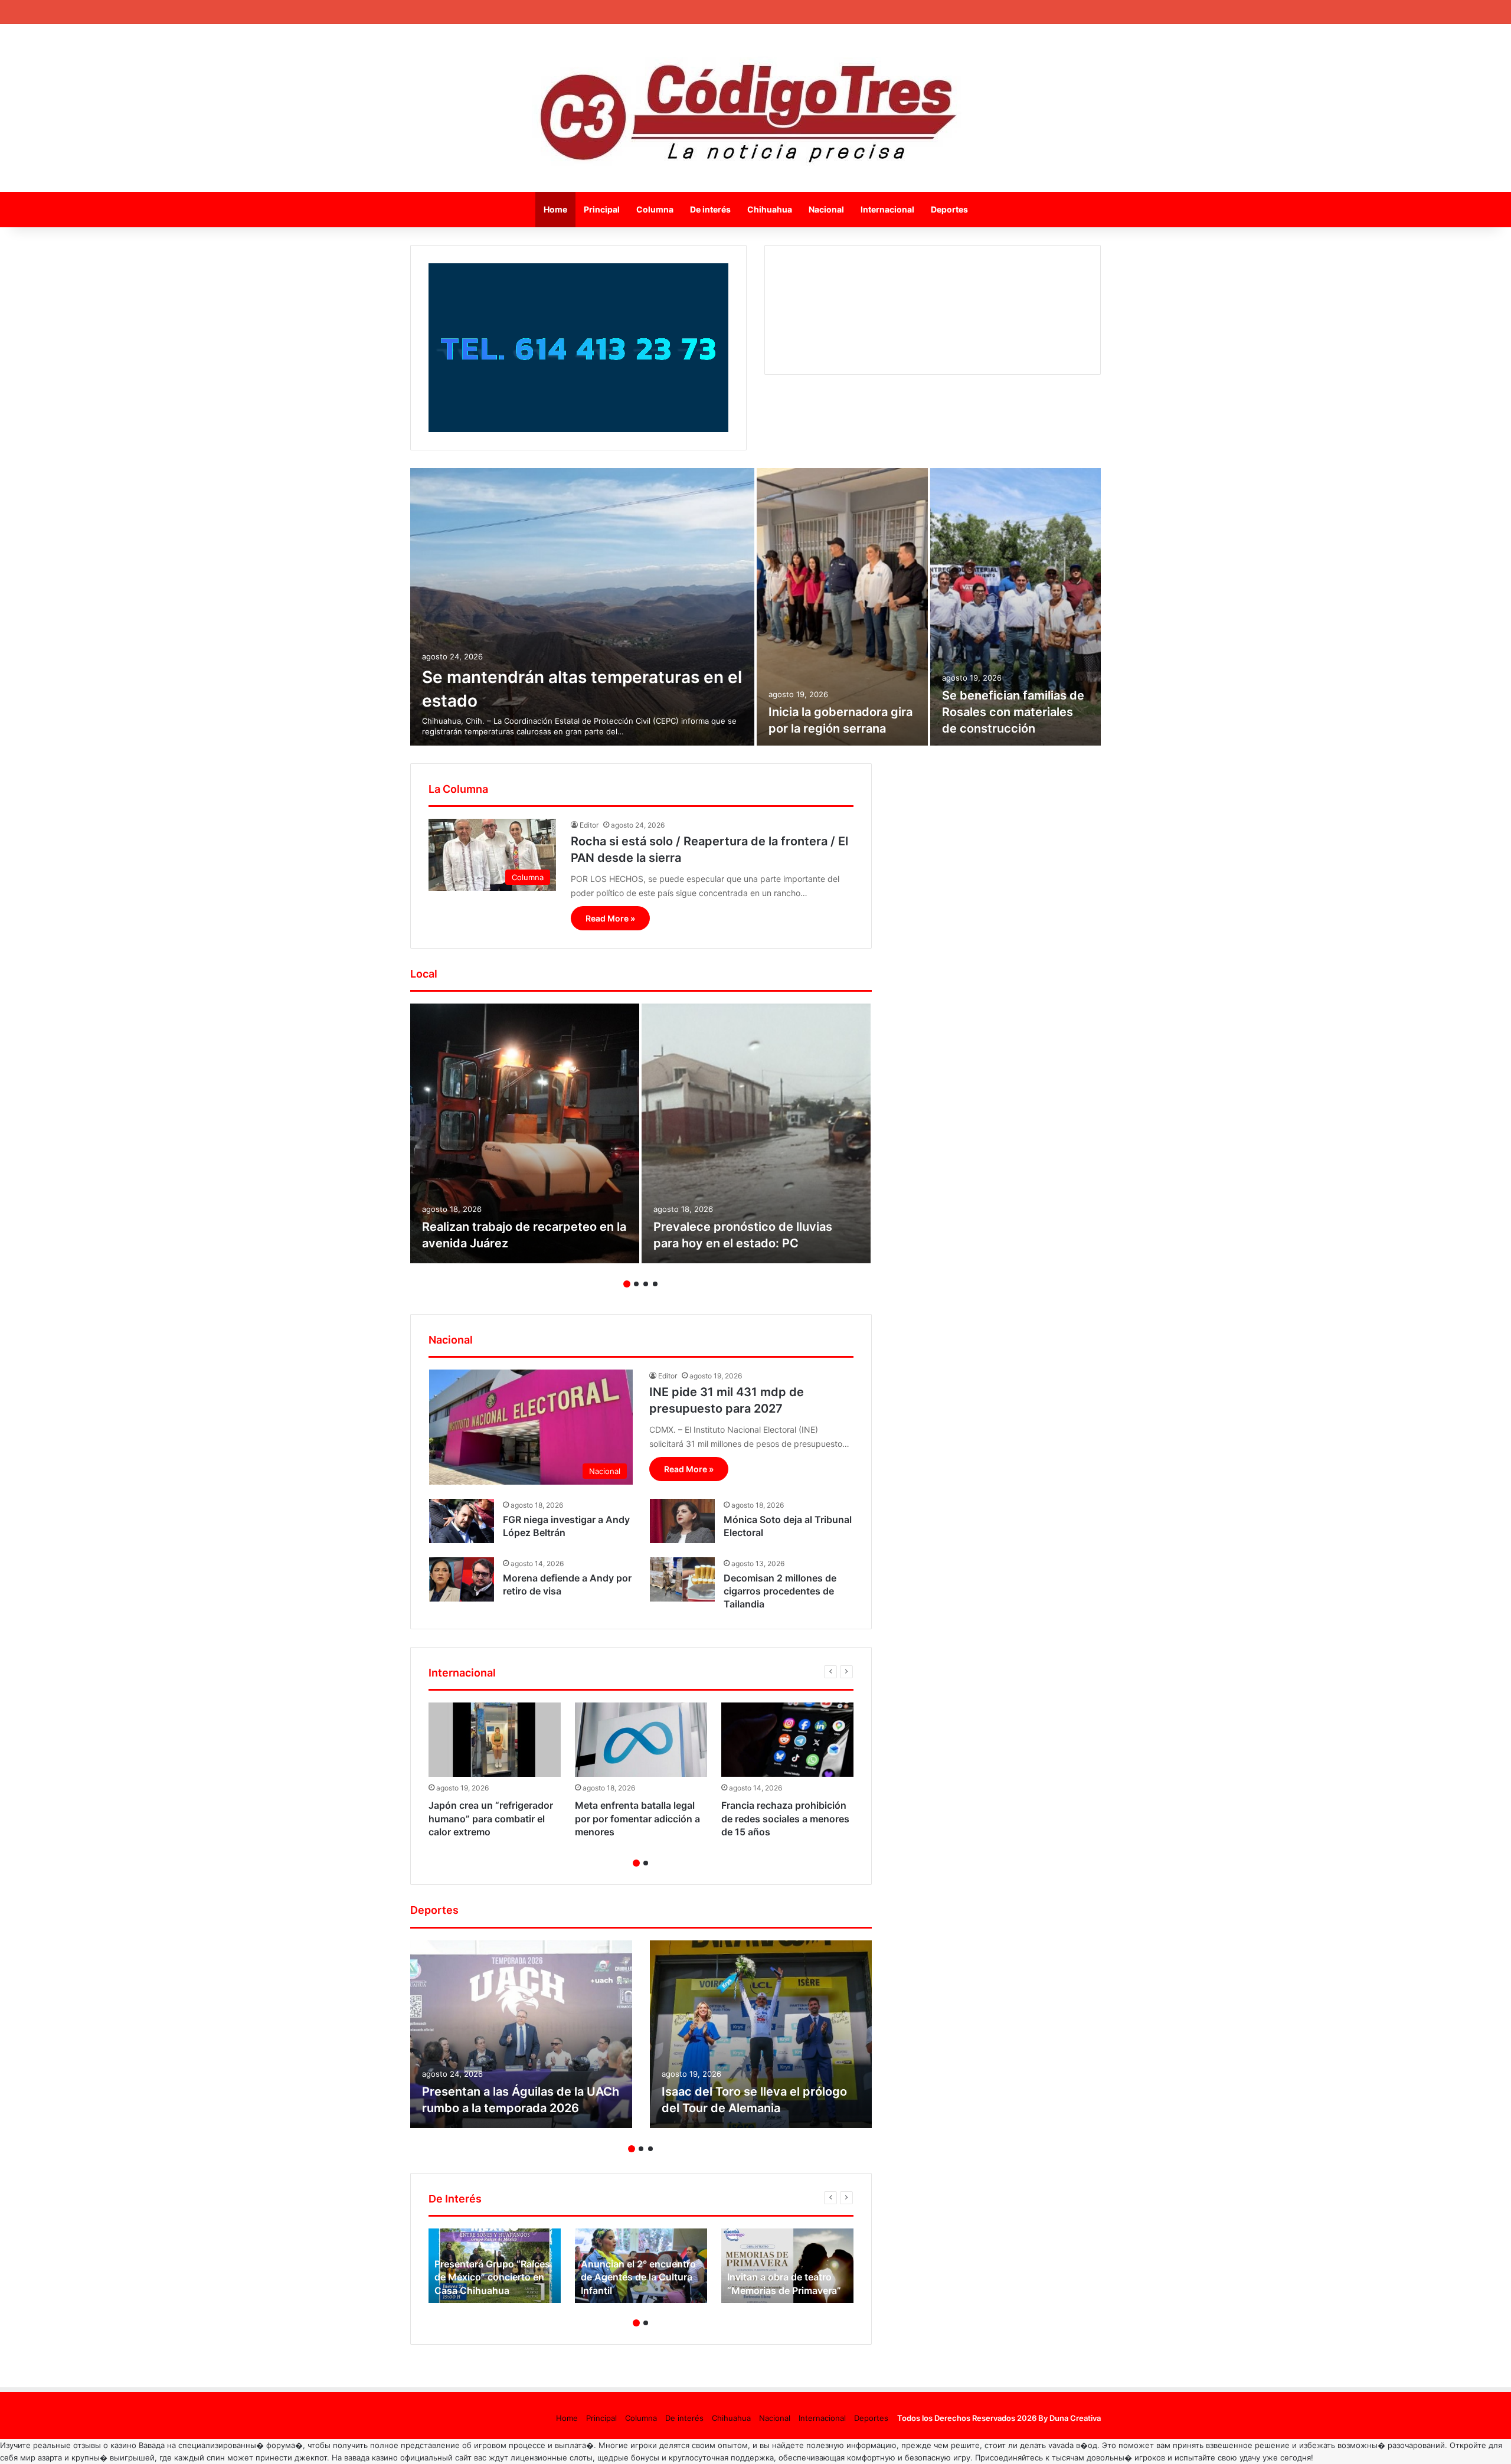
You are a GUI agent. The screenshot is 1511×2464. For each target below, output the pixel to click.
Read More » (610, 918)
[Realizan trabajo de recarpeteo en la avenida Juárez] (525, 1133)
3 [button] (646, 1284)
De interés (710, 209)
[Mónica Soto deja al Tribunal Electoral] (682, 1521)
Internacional (887, 209)
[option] (755, 607)
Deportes (949, 209)
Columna (655, 209)
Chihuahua (770, 209)
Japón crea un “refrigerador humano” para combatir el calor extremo (491, 1818)
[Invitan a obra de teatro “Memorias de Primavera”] (787, 2266)
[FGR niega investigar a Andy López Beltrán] (462, 1521)
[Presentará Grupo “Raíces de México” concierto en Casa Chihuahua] (495, 2266)
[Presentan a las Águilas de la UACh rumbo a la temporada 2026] (521, 2034)
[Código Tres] (756, 108)
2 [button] (636, 1284)
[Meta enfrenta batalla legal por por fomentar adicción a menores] (641, 1740)
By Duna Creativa (1070, 2418)
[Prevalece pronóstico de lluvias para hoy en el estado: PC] (756, 1133)
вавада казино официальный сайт (408, 2458)
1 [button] (627, 1284)
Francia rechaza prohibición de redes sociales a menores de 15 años (785, 1818)
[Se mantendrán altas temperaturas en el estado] (582, 607)
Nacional (826, 209)
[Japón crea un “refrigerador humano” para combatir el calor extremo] (495, 1740)
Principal (602, 209)
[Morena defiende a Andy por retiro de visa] (462, 1579)
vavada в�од (1073, 2445)
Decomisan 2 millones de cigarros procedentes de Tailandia (780, 1591)
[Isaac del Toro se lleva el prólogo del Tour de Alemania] (761, 2034)
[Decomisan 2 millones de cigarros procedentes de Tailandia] (682, 1579)
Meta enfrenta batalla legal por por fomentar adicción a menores (637, 1818)
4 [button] (655, 1284)
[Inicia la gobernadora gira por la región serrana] (842, 607)
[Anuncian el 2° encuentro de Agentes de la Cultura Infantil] (641, 2266)
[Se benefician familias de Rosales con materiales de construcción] (1016, 607)
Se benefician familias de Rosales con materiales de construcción (1013, 712)
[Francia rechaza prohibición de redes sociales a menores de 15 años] (787, 1740)
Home (555, 209)
